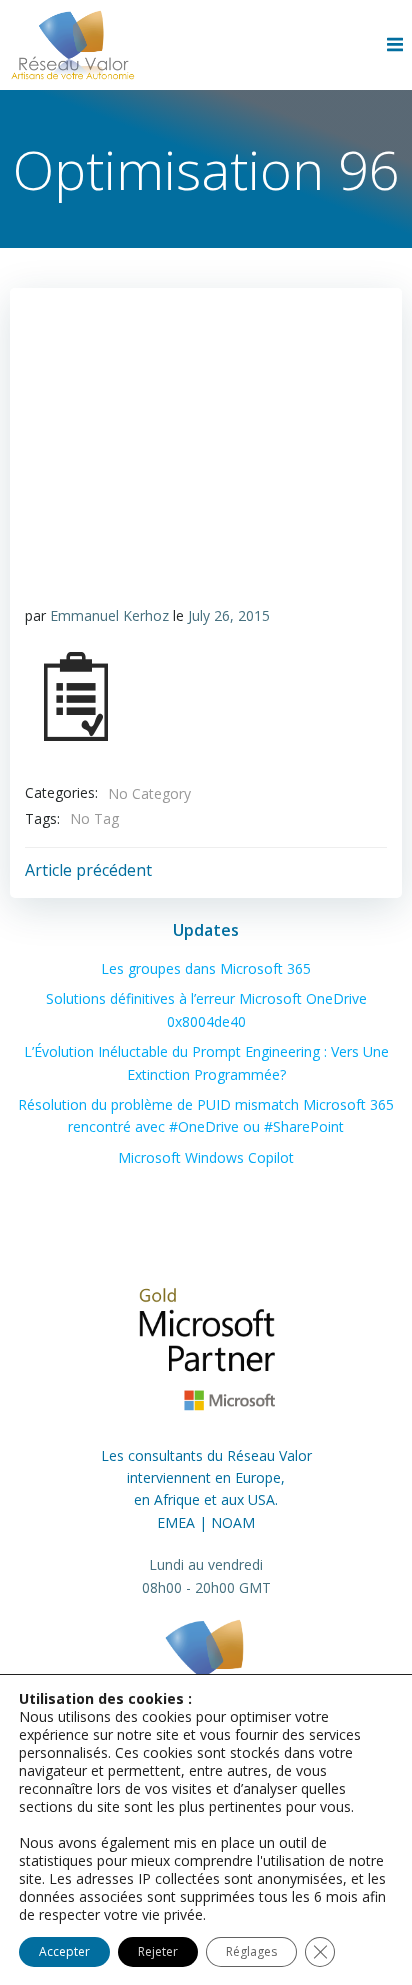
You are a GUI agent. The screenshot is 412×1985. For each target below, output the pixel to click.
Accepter (64, 1951)
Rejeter (158, 1951)
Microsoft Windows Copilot (206, 1157)
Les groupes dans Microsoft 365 (206, 968)
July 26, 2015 (229, 615)
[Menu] (397, 45)
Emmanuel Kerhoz (109, 615)
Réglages (251, 1951)
